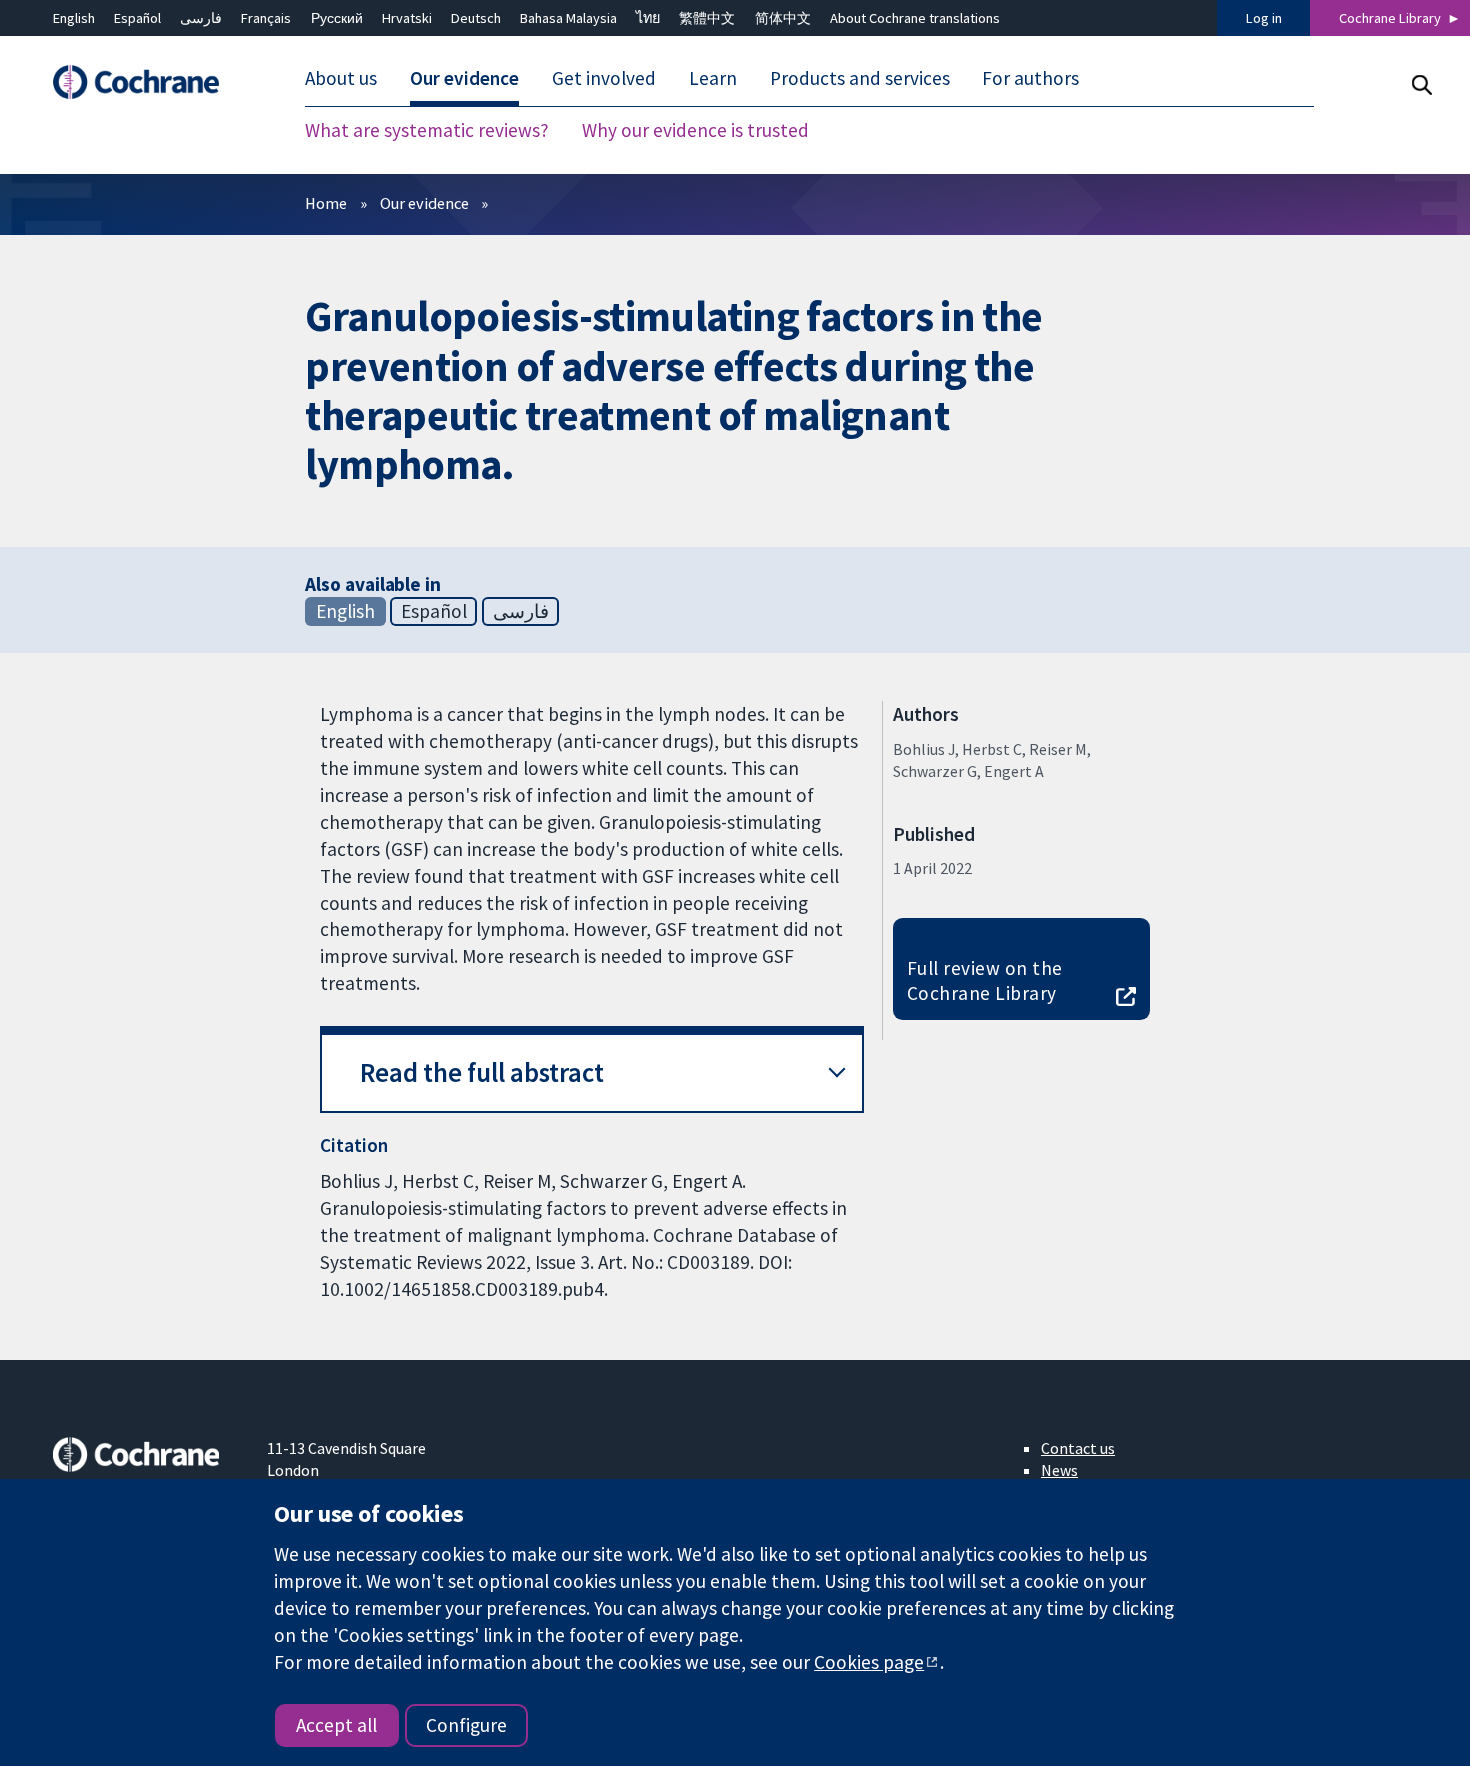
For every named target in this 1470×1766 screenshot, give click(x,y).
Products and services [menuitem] (860, 78)
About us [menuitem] (341, 78)
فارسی (201, 18)
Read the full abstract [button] (482, 1072)
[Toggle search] (1421, 84)
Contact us (1078, 1448)
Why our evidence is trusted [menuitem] (695, 130)
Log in (1264, 18)
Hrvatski (407, 18)
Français (266, 18)
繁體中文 (707, 18)
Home (326, 203)
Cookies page (869, 1662)
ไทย (648, 18)
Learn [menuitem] (713, 78)
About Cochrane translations (915, 18)
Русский (337, 18)
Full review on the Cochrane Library (985, 980)
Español (137, 18)
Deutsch (476, 18)
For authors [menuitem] (1030, 78)
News (1059, 1470)
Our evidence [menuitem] (464, 78)
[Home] (146, 82)
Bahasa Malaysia (568, 18)
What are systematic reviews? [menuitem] (427, 130)
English (74, 18)
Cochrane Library (1390, 18)
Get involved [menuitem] (604, 78)
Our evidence (424, 203)
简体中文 (783, 18)
